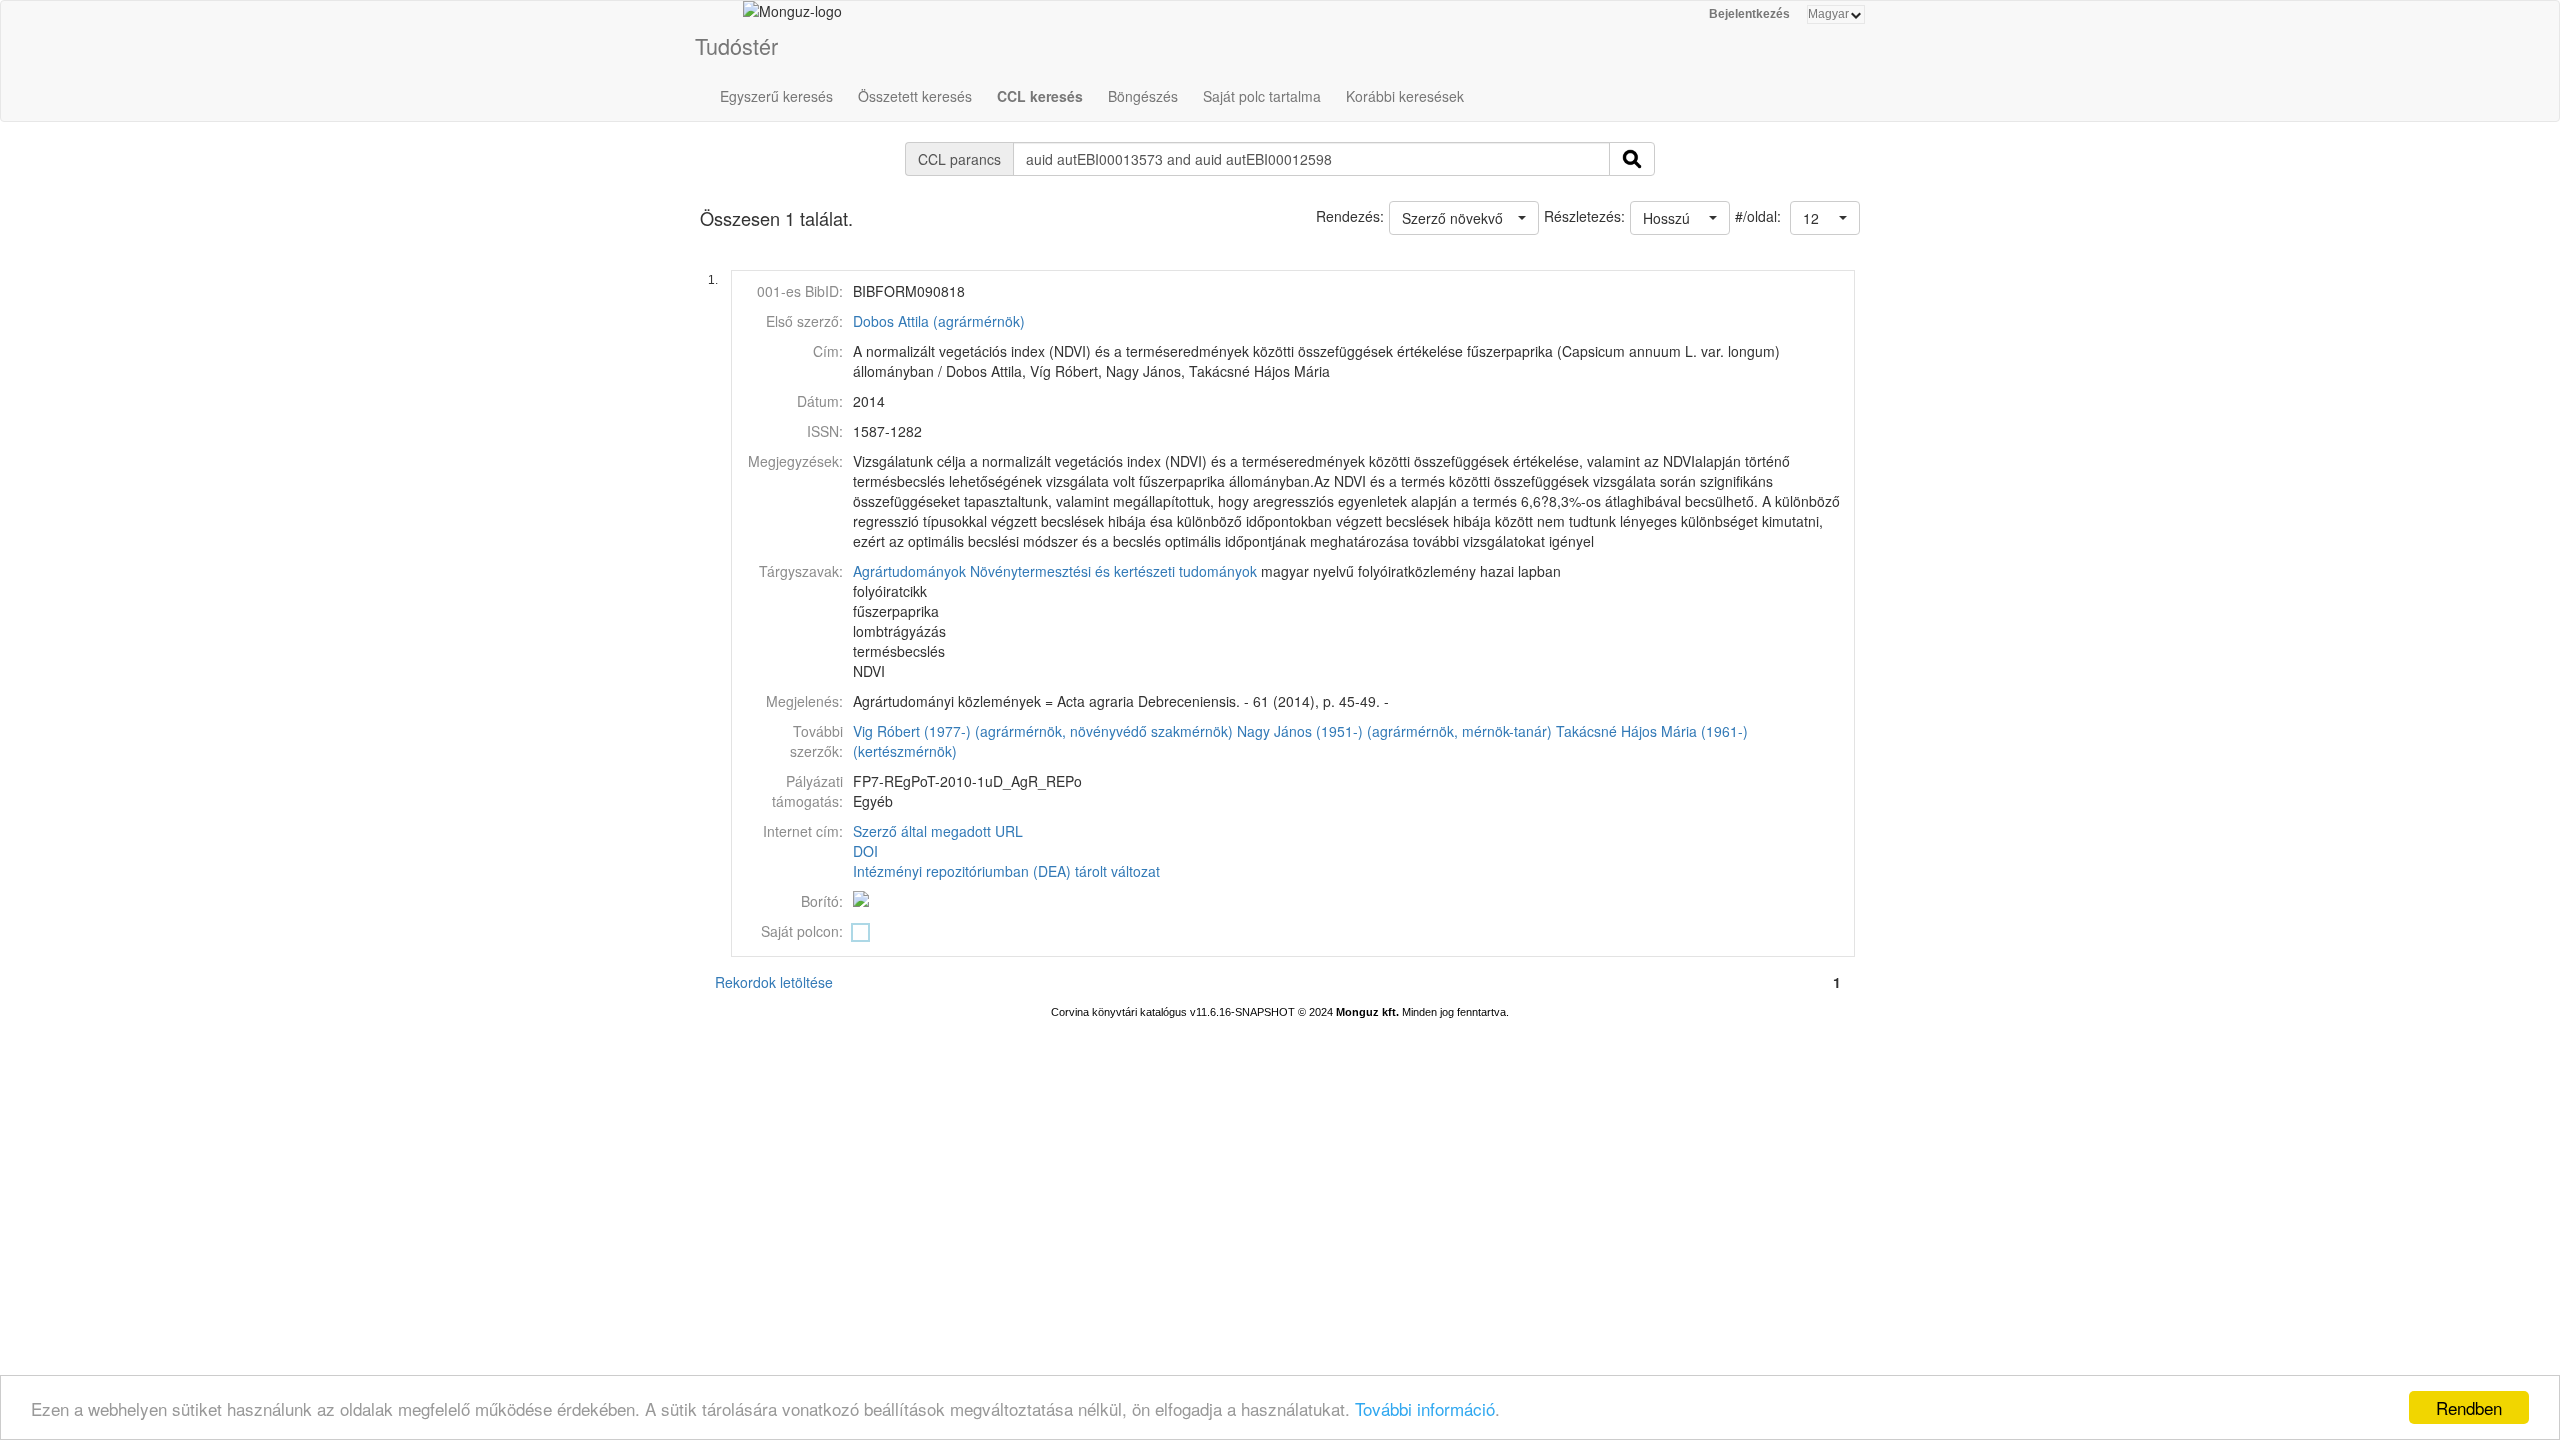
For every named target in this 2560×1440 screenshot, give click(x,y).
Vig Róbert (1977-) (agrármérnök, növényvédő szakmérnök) (1043, 731)
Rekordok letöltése (774, 982)
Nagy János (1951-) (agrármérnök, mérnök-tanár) (1394, 731)
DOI (865, 851)
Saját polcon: (802, 931)
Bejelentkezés (1749, 14)
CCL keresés (1040, 96)
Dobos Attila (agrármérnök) (939, 321)
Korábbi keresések (1405, 96)
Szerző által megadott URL (938, 831)
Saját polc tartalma (1262, 96)
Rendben (2469, 1407)
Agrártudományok (909, 571)
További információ (1425, 1408)
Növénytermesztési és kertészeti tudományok (1113, 571)
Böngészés (1143, 96)
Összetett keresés (915, 96)
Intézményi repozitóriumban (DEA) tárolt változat (1006, 871)
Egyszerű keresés (776, 96)
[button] (1825, 218)
